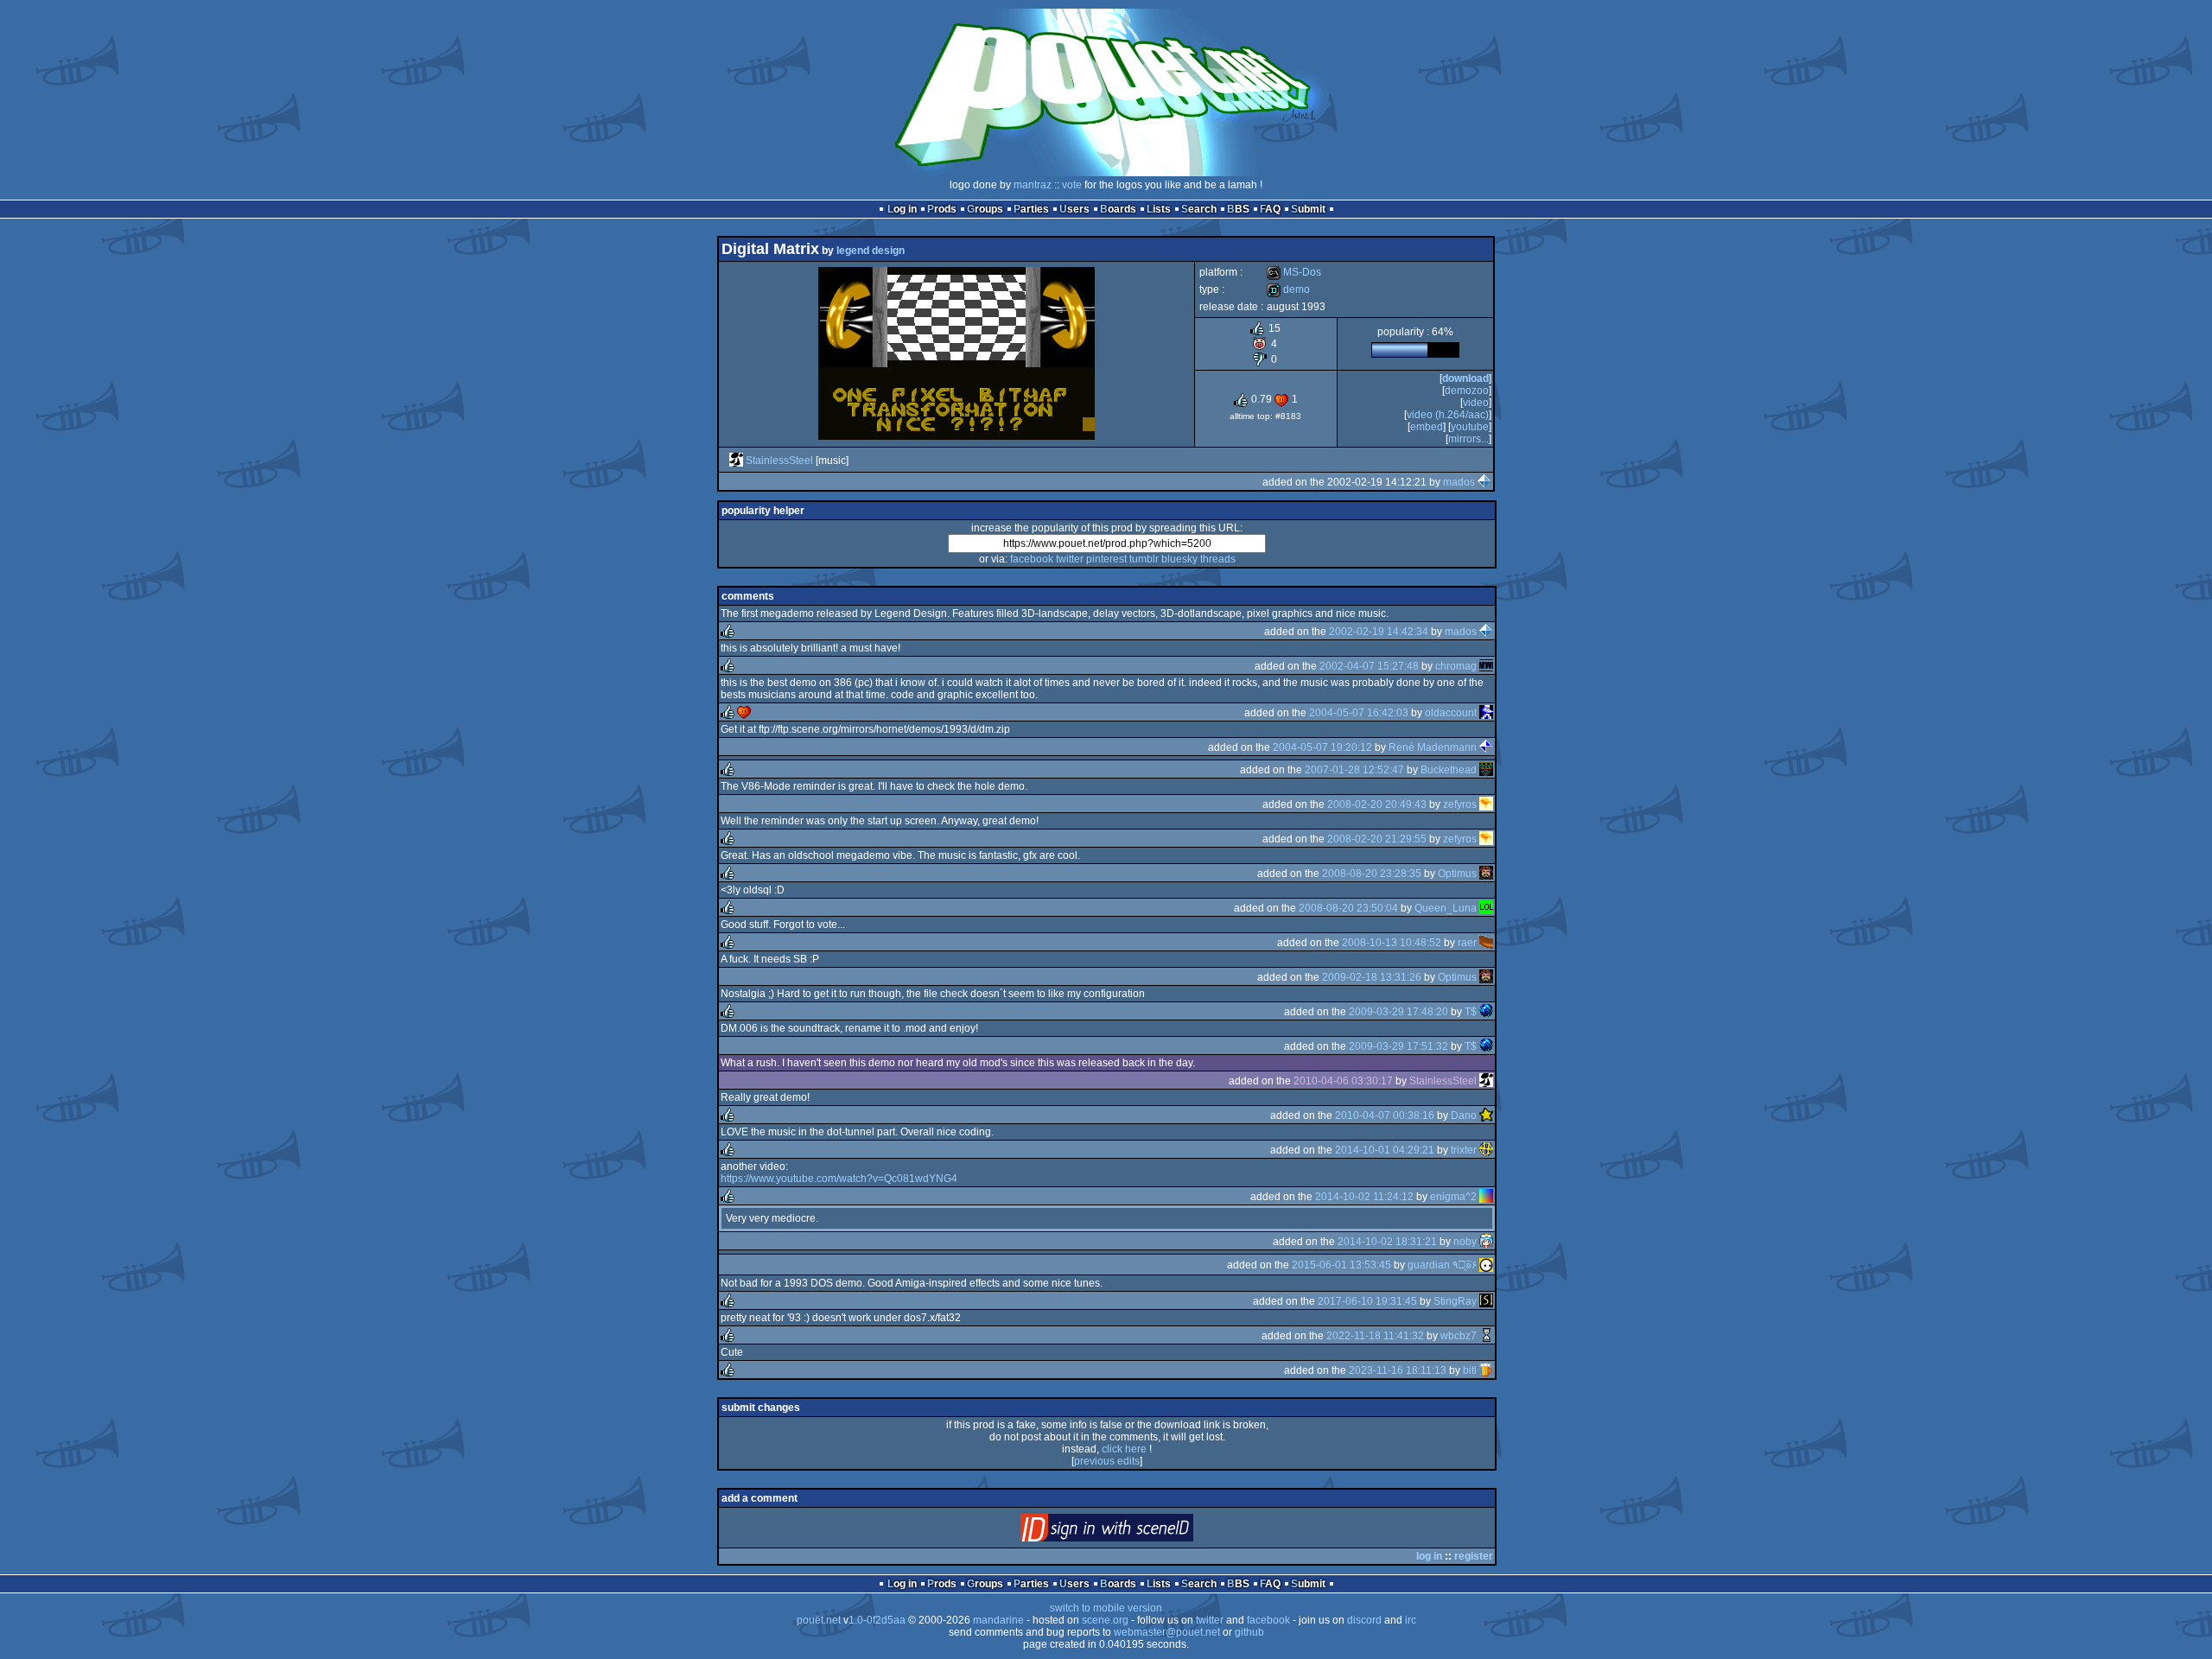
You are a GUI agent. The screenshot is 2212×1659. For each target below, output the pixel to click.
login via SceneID (1136, 1532)
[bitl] (1486, 1370)
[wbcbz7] (1486, 1336)
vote (1072, 185)
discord (1364, 1620)
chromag (1456, 666)
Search (1199, 209)
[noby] (1486, 1242)
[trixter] (1486, 1150)
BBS (1238, 209)
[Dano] (1486, 1116)
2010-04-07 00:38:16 (1385, 1116)
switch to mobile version (1106, 1608)
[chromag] (1486, 666)
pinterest (1106, 559)
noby (1465, 1242)
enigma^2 (1453, 1197)
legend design (871, 251)
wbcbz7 (1459, 1336)
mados (1459, 482)
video (1476, 403)
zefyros (1460, 804)
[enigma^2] (1486, 1197)
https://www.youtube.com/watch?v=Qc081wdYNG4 (839, 1179)
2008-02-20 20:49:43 (1377, 804)
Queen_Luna (1446, 908)
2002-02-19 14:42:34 (1379, 632)
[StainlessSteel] (736, 461)
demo (1288, 289)
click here (1124, 1449)
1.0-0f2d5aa (877, 1620)
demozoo (1467, 391)
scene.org (1105, 1620)
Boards (1118, 209)
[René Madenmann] (1486, 747)
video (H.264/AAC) (1448, 415)
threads (1218, 559)
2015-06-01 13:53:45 (1341, 1265)
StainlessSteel (779, 461)
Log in (902, 209)
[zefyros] (1486, 804)
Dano (1464, 1116)
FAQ (1270, 209)
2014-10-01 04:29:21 (1385, 1150)
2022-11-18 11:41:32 (1375, 1336)
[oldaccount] (1486, 713)
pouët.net (819, 1620)
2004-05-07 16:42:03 (1359, 713)
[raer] (1486, 943)
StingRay (1455, 1301)
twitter (1070, 559)
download (1465, 378)
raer (1467, 943)
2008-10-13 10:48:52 (1392, 943)
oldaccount (1451, 713)
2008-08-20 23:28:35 (1372, 874)
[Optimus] (1486, 874)
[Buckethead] (1486, 770)
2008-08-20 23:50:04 (1348, 908)
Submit (1308, 209)
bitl (1470, 1370)
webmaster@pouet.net (1167, 1632)
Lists (1159, 209)
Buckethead (1449, 770)
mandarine (998, 1620)
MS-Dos (1294, 272)
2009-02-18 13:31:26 (1372, 977)
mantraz (1033, 185)
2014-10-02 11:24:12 (1364, 1197)
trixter (1464, 1150)
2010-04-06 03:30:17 (1343, 1081)
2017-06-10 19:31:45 (1367, 1301)
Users (1074, 209)
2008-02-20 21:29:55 (1377, 839)
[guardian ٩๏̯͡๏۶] (1486, 1265)
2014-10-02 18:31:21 (1387, 1242)
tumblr (1144, 559)
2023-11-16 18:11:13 (1398, 1370)
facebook (1032, 559)
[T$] (1486, 1012)
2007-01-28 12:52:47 (1354, 770)
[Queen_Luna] (1486, 908)
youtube (1470, 427)
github (1249, 1632)
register (1474, 1556)
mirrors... (1468, 439)
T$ (1471, 1012)
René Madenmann (1433, 747)
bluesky (1179, 559)
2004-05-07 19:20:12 (1322, 747)
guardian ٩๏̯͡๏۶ (1442, 1265)
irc (1411, 1620)
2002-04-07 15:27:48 (1369, 666)
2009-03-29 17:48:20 (1398, 1012)
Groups (985, 209)
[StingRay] (1486, 1301)
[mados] (1484, 482)
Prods (942, 209)
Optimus (1457, 874)
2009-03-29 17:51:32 (1398, 1046)
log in (1429, 1556)
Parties (1031, 209)
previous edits (1107, 1461)
